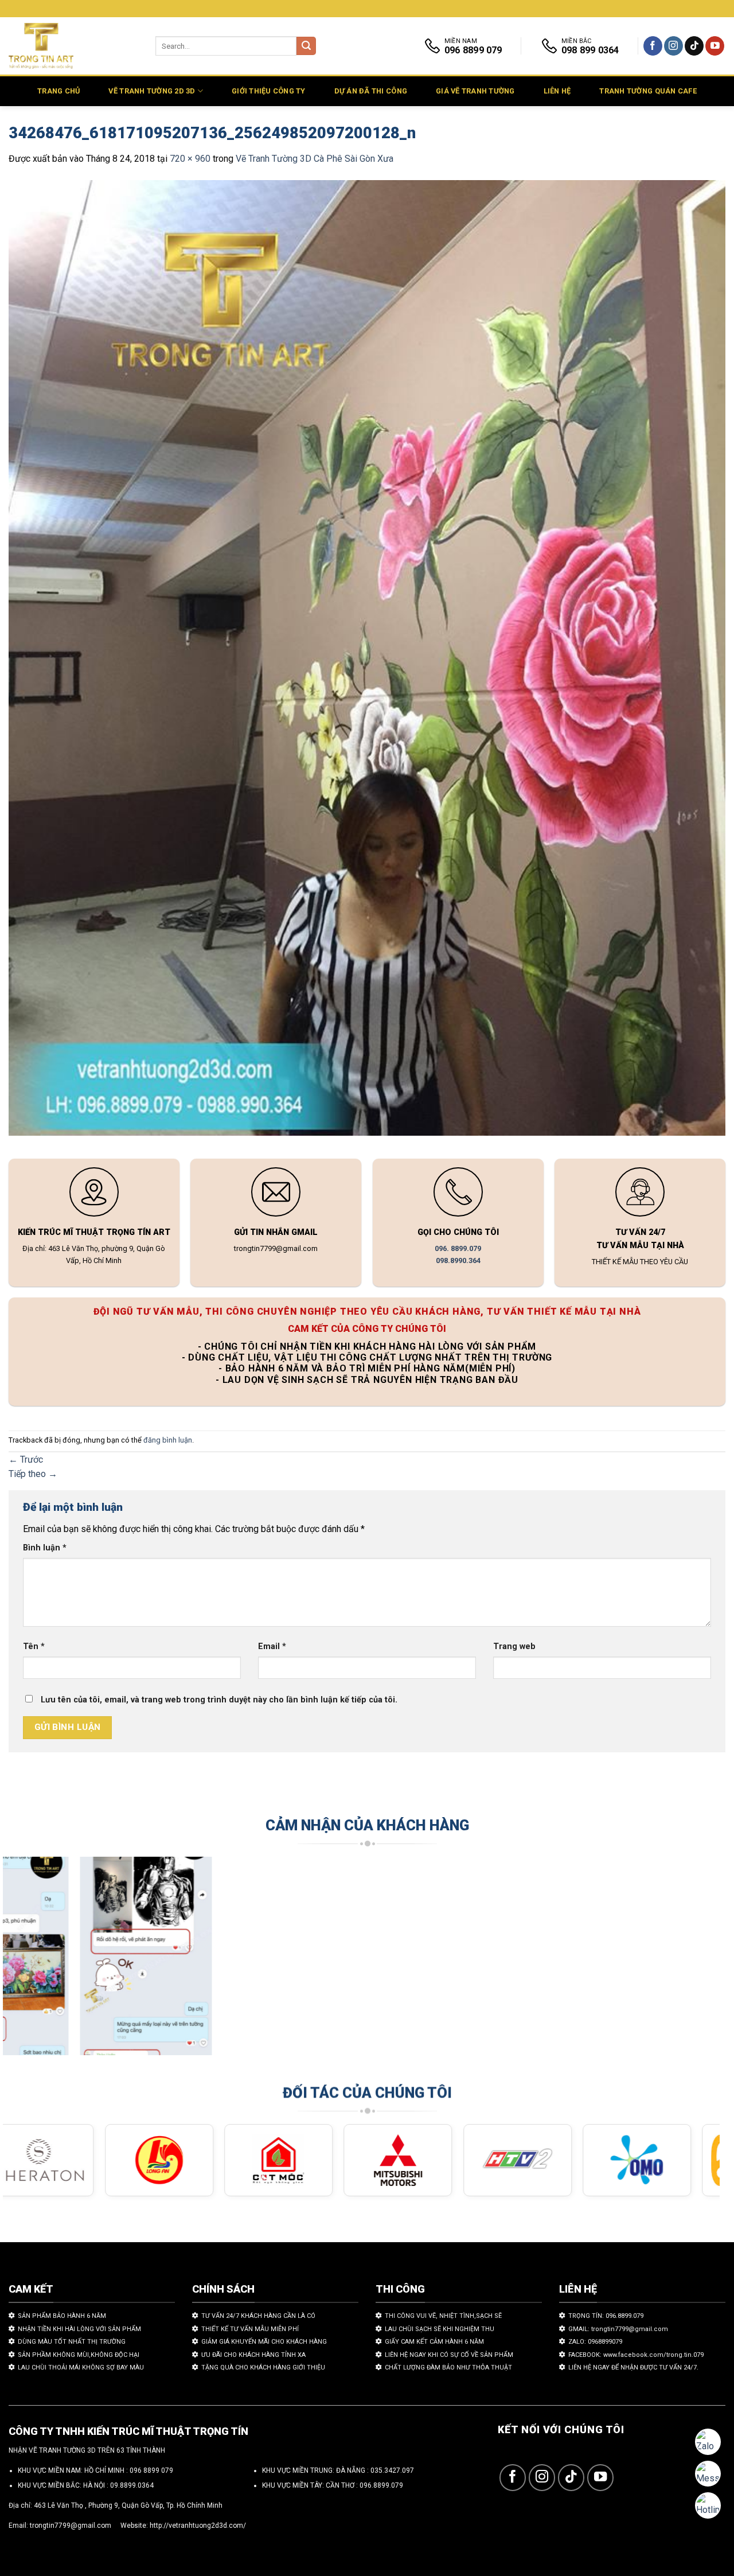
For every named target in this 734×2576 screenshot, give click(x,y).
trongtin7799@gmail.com (71, 2526)
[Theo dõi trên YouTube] (715, 46)
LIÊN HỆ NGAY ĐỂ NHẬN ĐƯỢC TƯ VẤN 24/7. (633, 2367)
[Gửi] (306, 46)
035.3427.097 (392, 2470)
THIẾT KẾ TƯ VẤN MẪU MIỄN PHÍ (250, 2329)
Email (272, 1646)
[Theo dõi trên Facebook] (653, 46)
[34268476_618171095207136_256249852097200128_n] (367, 660)
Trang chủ (58, 91)
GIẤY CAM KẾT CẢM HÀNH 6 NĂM (434, 2342)
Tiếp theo (33, 1474)
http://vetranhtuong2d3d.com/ (198, 2526)
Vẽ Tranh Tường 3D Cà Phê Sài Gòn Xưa (315, 159)
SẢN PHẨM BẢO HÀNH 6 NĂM (62, 2316)
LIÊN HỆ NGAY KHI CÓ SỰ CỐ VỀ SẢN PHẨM (449, 2355)
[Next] (691, 1961)
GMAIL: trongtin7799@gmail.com (618, 2329)
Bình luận (45, 1548)
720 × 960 (190, 159)
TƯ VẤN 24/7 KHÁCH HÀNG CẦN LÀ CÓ (258, 2316)
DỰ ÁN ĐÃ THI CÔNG (371, 91)
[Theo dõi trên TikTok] (694, 46)
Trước (26, 1460)
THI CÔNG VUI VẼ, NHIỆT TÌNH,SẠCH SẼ (443, 2316)
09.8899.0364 (132, 2485)
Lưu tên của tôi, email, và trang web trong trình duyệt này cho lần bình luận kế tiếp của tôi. (219, 1700)
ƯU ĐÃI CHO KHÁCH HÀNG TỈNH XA (253, 2355)
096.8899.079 (381, 2485)
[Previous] (32, 1961)
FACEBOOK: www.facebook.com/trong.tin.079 (636, 2355)
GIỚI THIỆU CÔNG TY (269, 91)
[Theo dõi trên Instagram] (674, 46)
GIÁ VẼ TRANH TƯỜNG (475, 91)
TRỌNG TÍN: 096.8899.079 (606, 2316)
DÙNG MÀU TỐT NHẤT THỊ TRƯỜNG (72, 2342)
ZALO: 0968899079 (595, 2342)
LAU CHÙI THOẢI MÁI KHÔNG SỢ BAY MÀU (81, 2367)
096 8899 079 (151, 2470)
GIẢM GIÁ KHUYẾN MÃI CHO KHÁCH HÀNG (264, 2342)
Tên (34, 1646)
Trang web (514, 1646)
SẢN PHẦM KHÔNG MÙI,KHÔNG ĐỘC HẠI (79, 2355)
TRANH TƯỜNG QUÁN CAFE (648, 91)
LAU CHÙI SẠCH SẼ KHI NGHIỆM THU (440, 2329)
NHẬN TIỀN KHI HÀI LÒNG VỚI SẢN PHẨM (79, 2329)
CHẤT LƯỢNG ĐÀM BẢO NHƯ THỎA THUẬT (448, 2367)
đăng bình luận (168, 1440)
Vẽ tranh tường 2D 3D (152, 91)
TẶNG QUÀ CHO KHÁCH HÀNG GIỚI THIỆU (263, 2367)
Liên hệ (557, 91)
